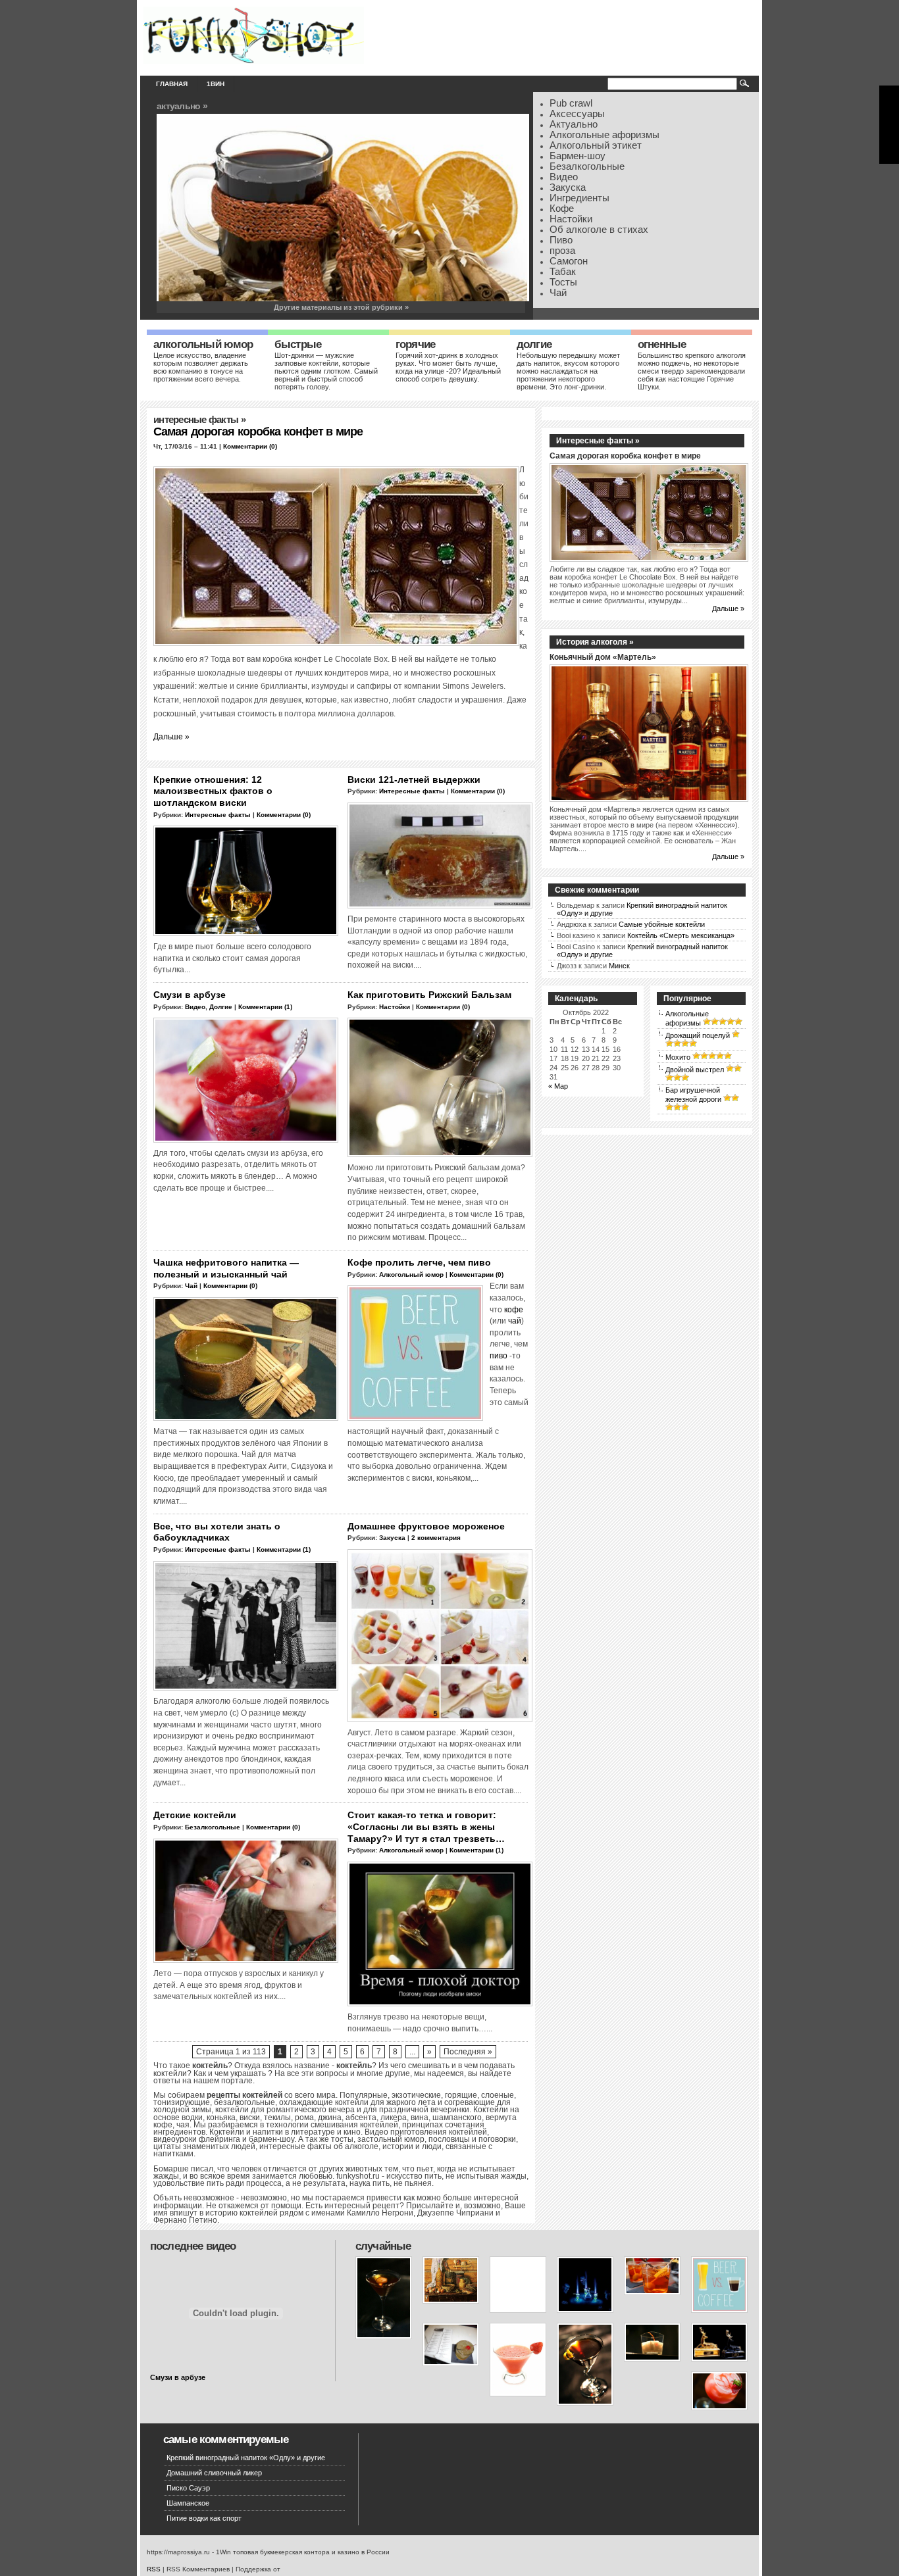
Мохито (678, 1057)
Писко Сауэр (188, 2488)
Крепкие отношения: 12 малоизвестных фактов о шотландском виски (213, 791)
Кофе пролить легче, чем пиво (419, 1262)
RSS (154, 2569)
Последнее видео (193, 2246)
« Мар (558, 1086)
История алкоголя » (595, 642)
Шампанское (188, 2503)
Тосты (563, 282)
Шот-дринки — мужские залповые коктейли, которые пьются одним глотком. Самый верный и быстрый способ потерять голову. (326, 371)
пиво (499, 1355)
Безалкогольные (587, 166)
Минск (619, 966)
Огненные (662, 344)
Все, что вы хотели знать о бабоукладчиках (217, 1532)
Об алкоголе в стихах (599, 230)
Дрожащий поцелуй (698, 1035)
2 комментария (436, 1538)
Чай (558, 293)
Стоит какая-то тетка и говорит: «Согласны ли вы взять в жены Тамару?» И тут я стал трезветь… (426, 1826)
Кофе (562, 209)
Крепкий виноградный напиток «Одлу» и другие (246, 2458)
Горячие (415, 344)
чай (515, 1321)
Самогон (569, 261)
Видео (564, 177)
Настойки (571, 219)
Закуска (568, 187)
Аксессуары (577, 114)
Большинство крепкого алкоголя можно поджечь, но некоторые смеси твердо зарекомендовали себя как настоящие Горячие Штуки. (692, 371)
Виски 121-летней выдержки (414, 780)
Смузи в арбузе (190, 995)
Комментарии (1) (265, 1007)
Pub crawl (571, 103)
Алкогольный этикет (596, 145)
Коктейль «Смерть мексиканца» (681, 935)
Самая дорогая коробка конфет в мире (258, 432)
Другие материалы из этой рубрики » (341, 307)
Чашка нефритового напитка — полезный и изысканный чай (226, 1268)
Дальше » (171, 736)
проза (562, 251)
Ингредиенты (579, 198)
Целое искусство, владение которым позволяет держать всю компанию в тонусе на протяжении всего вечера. (201, 367)
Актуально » (182, 106)
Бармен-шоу (578, 156)
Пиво (561, 240)
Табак (563, 272)
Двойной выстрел (695, 1070)
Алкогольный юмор (203, 344)
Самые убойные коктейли (662, 924)
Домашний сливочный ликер (214, 2473)
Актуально (574, 124)
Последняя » (468, 2052)
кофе (514, 1309)
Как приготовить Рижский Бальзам (429, 995)
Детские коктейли (195, 1815)
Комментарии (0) (250, 446)
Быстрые (298, 344)
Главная (172, 84)
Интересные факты (196, 420)
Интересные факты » (598, 441)
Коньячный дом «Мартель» (603, 657)
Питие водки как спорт (204, 2518)
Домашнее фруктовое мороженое (426, 1526)
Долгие (534, 344)
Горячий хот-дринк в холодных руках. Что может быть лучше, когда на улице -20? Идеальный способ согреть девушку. (448, 367)
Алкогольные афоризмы (604, 135)
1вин (216, 84)
